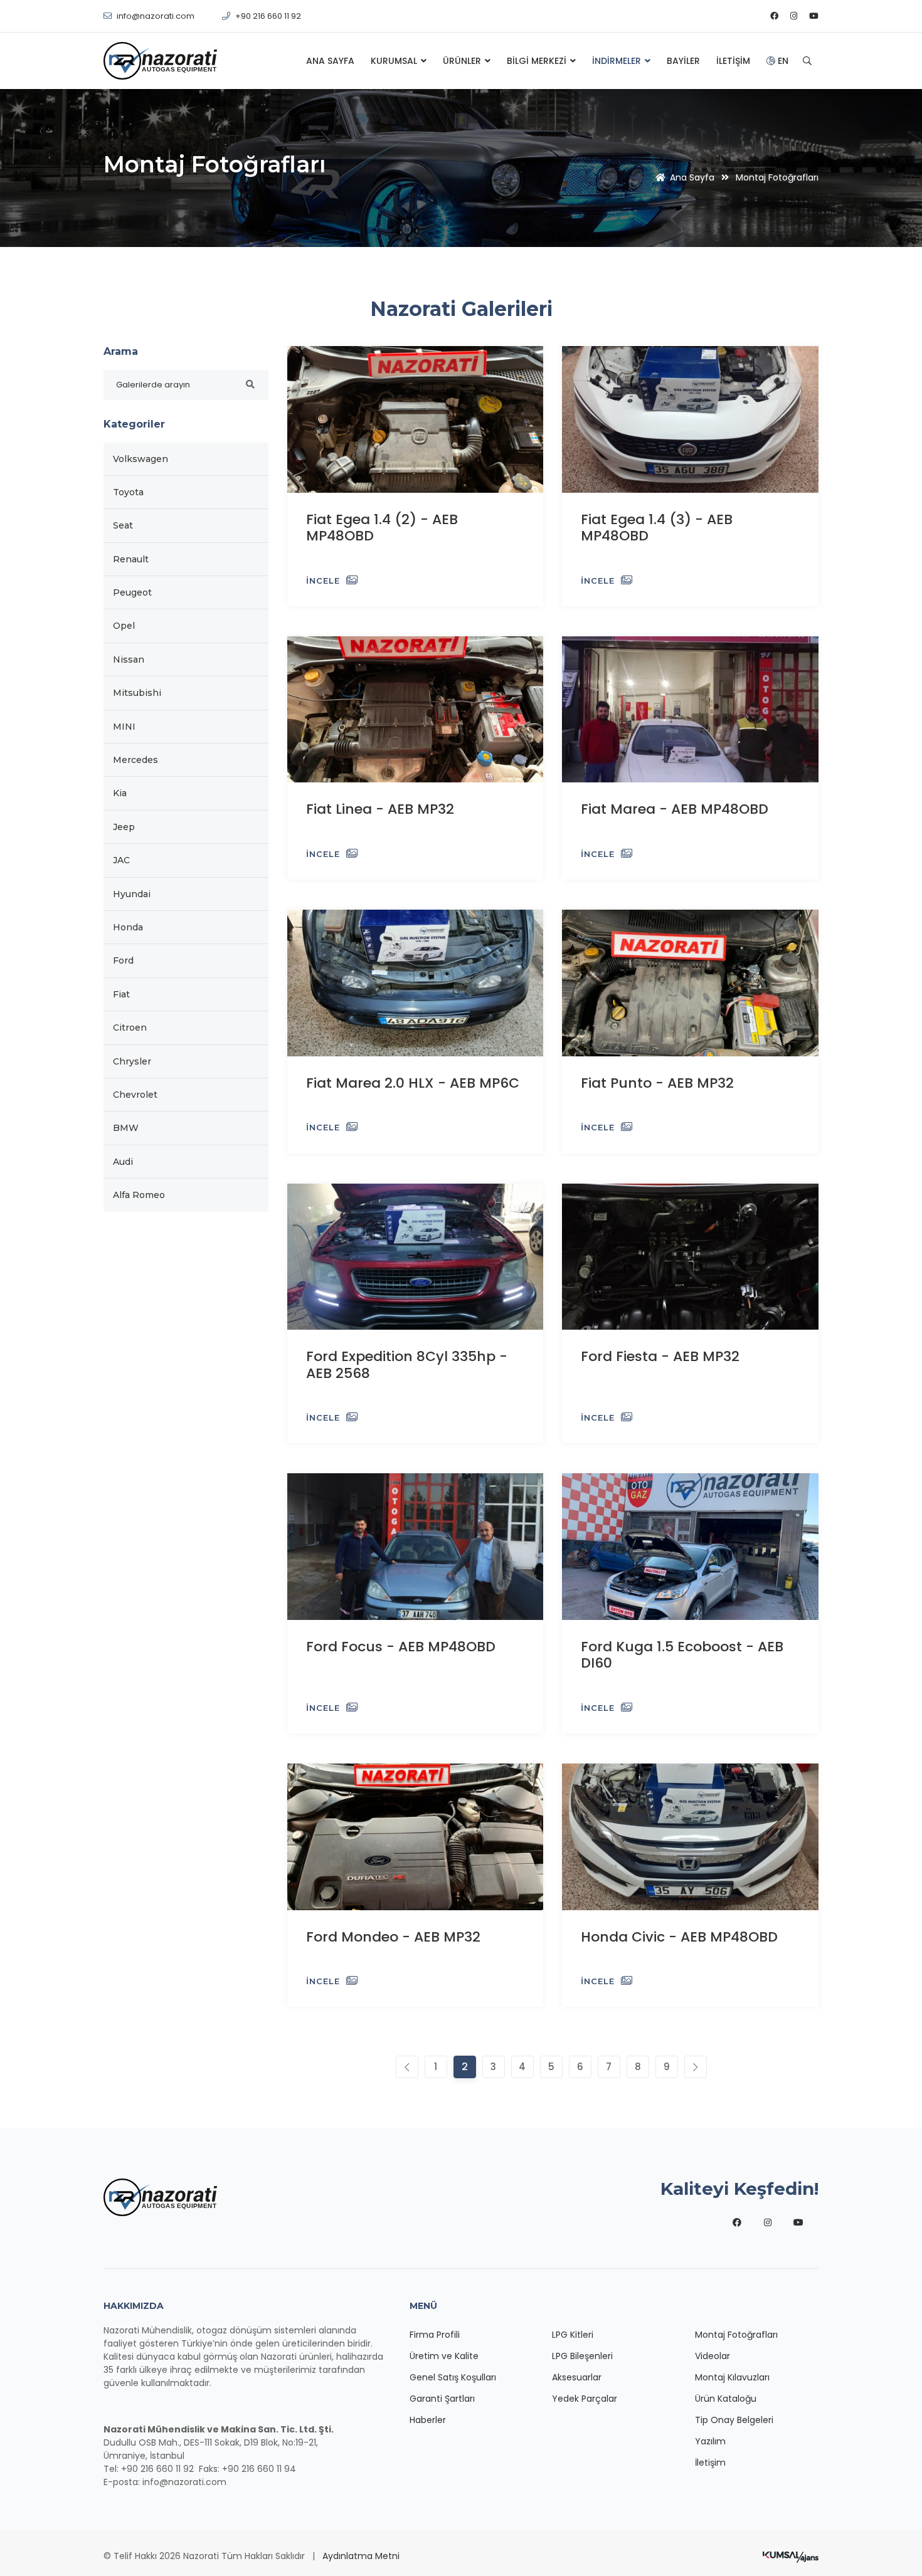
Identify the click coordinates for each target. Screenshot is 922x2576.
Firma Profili (435, 2335)
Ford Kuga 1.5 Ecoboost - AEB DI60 (682, 1655)
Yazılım (710, 2441)
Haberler (428, 2420)
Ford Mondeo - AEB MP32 (393, 1937)
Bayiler (683, 61)
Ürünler (463, 61)
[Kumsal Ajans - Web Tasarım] (791, 2556)
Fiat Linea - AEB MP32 (380, 809)
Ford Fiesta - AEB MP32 (660, 1356)
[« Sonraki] (407, 2067)
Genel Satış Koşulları (453, 2377)
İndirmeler (618, 61)
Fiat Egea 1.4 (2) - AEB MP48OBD (382, 528)
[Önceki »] (696, 2067)
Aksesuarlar (577, 2377)
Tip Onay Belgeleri (734, 2420)
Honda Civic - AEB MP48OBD (679, 1937)
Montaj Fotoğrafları (736, 2335)
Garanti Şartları (442, 2399)
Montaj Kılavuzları (732, 2377)
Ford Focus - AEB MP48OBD (401, 1647)
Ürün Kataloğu (726, 2399)
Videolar (713, 2356)
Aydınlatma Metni (361, 2556)
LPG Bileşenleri (582, 2356)
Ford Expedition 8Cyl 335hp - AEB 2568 (407, 1364)
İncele (323, 581)
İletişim (733, 61)
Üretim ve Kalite (444, 2356)
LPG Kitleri (573, 2335)
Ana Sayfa (330, 61)
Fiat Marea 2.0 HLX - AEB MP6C (413, 1083)
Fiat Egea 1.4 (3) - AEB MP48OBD (657, 528)
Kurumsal (395, 61)
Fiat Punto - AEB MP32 (657, 1083)
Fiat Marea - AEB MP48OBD (675, 809)
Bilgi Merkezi (538, 61)
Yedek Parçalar (585, 2399)
